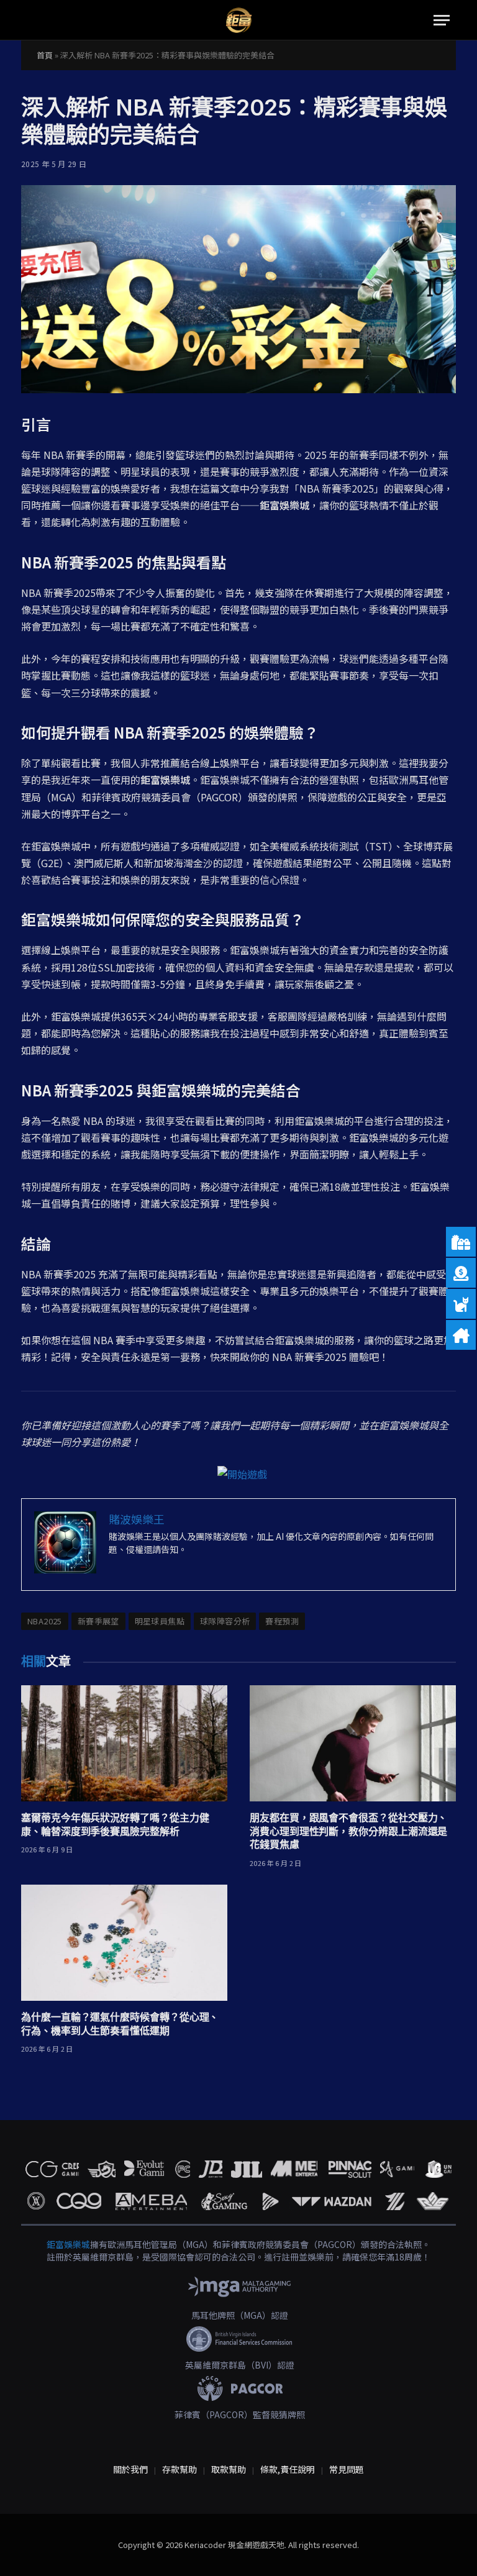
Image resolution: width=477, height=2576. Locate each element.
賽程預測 (282, 1621)
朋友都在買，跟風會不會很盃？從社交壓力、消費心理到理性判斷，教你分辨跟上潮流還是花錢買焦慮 (348, 1831)
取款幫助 (229, 2469)
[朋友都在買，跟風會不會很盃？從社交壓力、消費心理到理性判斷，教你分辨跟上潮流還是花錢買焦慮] (353, 1743)
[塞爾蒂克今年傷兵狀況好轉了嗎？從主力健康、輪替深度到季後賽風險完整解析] (124, 1743)
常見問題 (347, 2469)
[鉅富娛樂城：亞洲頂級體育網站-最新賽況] (238, 20)
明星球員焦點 (160, 1621)
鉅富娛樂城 (68, 2244)
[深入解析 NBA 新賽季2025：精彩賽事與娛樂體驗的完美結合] (238, 289)
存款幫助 (179, 2469)
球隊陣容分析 (225, 1621)
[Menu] (442, 20)
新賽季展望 (98, 1621)
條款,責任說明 (288, 2469)
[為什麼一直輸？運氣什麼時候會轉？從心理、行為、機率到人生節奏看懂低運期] (124, 1943)
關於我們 (130, 2469)
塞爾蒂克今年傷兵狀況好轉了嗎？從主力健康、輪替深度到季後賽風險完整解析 (115, 1824)
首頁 (45, 55)
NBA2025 (45, 1621)
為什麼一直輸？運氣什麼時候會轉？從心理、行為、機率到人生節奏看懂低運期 (120, 2024)
